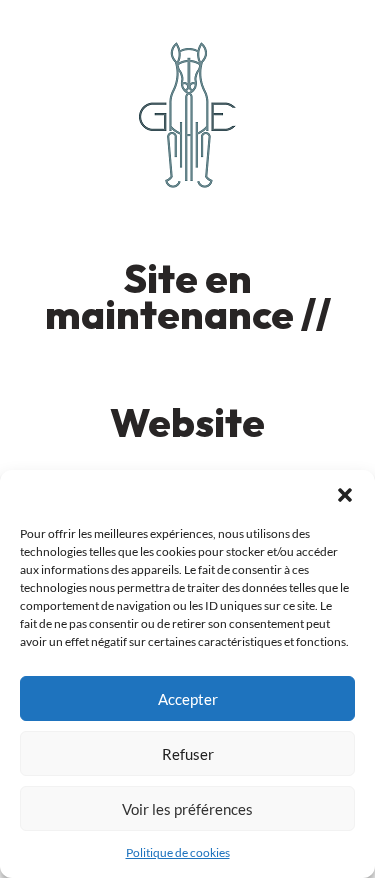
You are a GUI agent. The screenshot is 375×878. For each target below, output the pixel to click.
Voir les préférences (187, 809)
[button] (345, 495)
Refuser (188, 754)
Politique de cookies (178, 852)
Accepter (188, 699)
